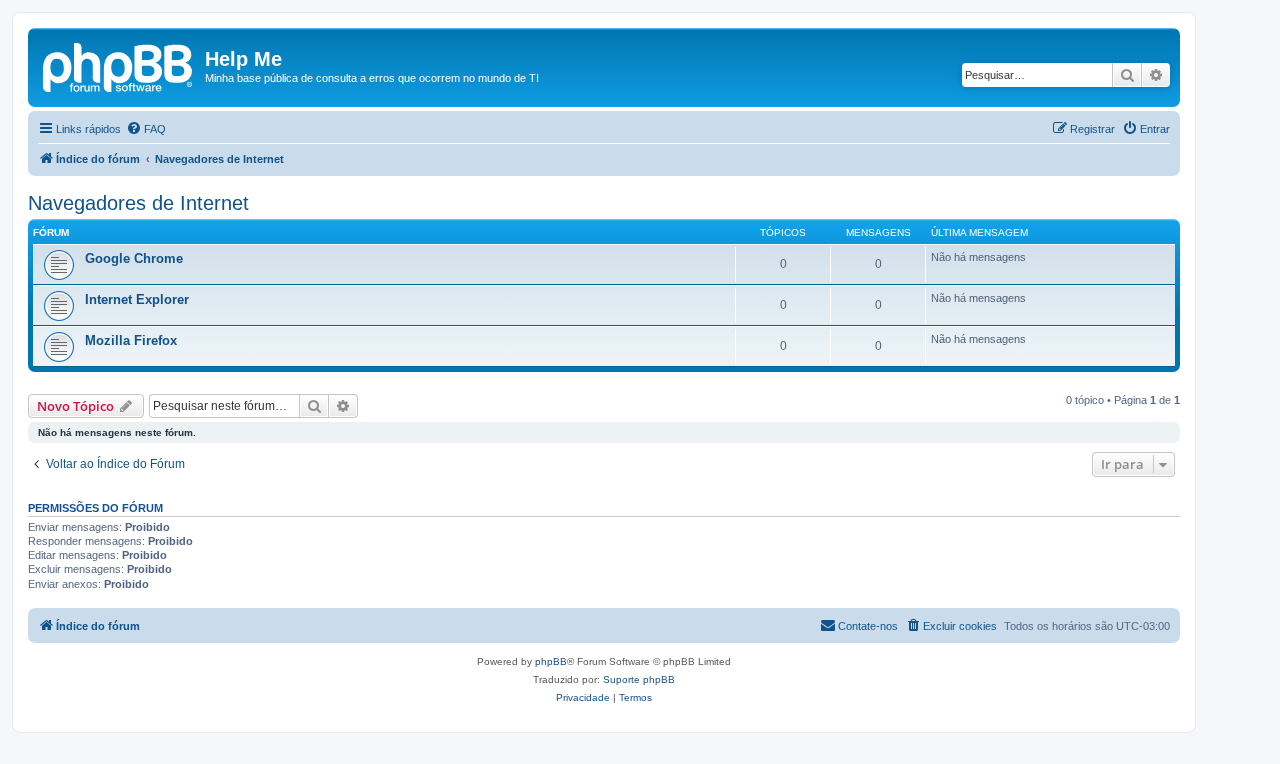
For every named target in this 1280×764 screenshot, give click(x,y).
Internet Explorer (137, 299)
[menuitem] (146, 129)
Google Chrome (134, 258)
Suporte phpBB (639, 679)
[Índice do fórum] (119, 65)
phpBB (551, 661)
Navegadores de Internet (138, 203)
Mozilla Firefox (131, 340)
